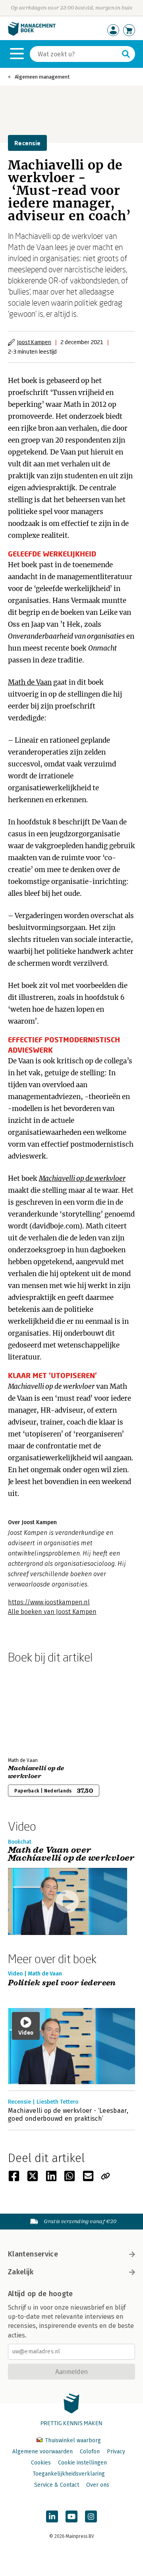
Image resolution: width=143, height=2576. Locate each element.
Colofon (90, 2452)
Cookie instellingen (82, 2463)
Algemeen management (42, 77)
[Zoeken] (126, 54)
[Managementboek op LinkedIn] (52, 2516)
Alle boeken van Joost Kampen (52, 1612)
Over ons (98, 2485)
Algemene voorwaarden (43, 2452)
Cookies (41, 2463)
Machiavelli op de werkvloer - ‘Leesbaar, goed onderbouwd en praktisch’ (68, 2115)
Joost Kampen (34, 342)
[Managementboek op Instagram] (91, 2516)
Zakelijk (21, 2272)
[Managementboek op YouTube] (71, 2516)
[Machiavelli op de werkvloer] (36, 1709)
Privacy (116, 2452)
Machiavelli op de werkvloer (82, 1178)
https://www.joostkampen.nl (49, 1602)
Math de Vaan (30, 682)
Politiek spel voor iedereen (62, 1983)
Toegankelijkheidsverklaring (69, 2474)
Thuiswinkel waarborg (72, 2440)
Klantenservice (33, 2254)
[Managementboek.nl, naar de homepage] (32, 34)
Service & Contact (57, 2485)
